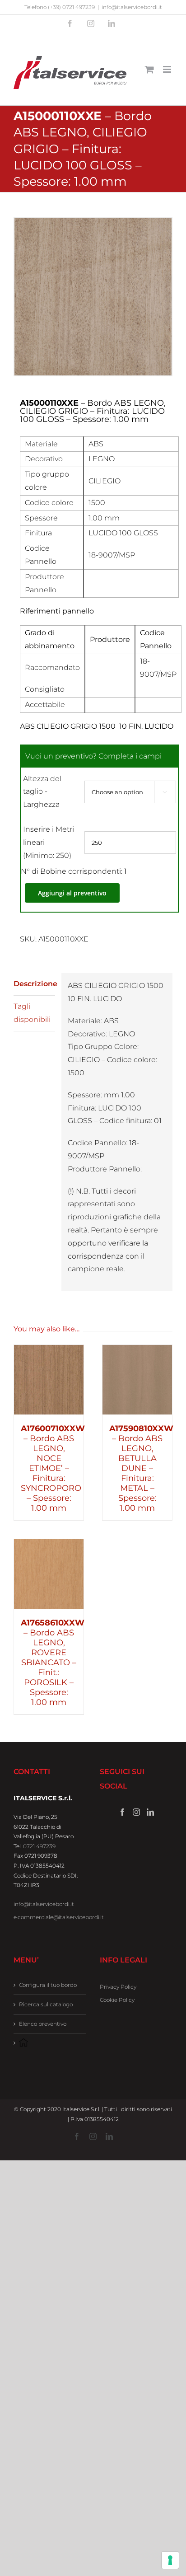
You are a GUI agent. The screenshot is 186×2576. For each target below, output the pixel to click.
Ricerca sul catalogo (46, 2004)
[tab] (34, 984)
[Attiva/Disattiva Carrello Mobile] (149, 69)
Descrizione (34, 984)
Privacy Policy (118, 1987)
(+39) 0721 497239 (71, 7)
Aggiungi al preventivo (72, 893)
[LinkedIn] (150, 1812)
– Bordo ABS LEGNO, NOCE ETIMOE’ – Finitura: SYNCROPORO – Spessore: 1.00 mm (53, 1468)
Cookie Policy (117, 2000)
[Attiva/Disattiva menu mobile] (168, 69)
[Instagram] (136, 1812)
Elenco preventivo (43, 2024)
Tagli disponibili (32, 1013)
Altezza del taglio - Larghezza (42, 792)
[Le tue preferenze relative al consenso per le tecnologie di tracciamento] (170, 2560)
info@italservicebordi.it (132, 7)
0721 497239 (39, 1846)
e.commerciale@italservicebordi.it (59, 1917)
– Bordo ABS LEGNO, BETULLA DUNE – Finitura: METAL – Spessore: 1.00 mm (141, 1468)
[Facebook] (122, 1812)
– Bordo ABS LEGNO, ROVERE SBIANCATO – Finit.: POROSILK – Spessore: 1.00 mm (53, 1663)
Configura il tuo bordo (48, 1985)
